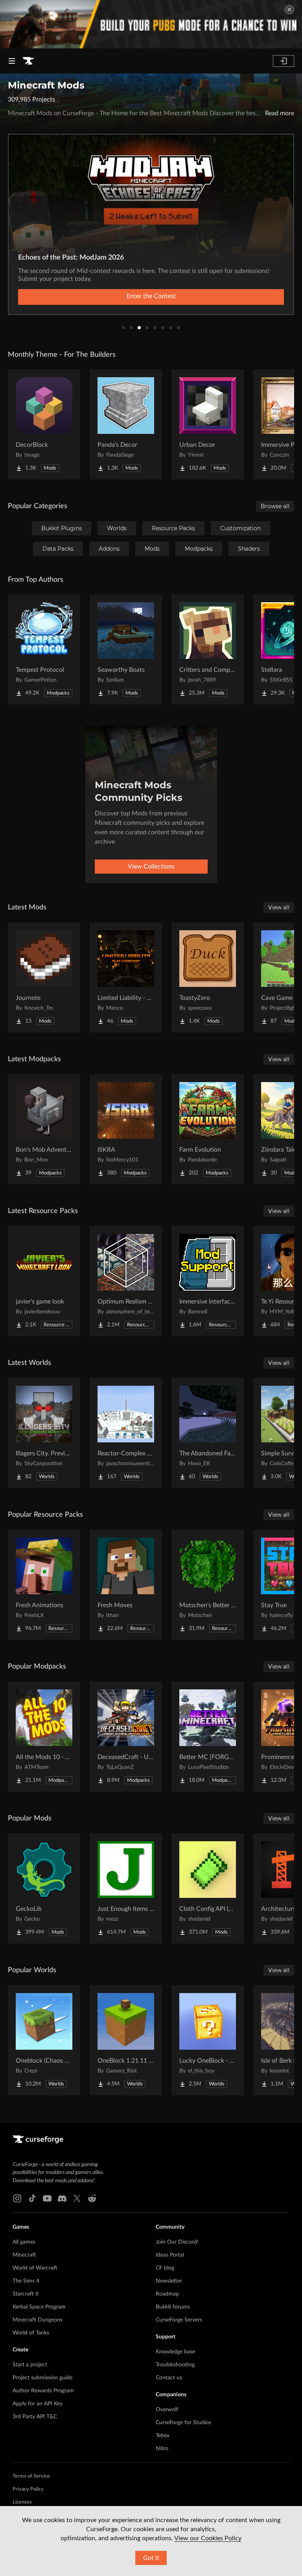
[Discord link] (62, 2198)
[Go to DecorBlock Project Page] (44, 424)
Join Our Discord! (177, 2242)
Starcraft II (26, 2294)
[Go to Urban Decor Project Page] (208, 424)
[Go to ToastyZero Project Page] (208, 977)
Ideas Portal (170, 2255)
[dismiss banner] (289, 9)
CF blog (165, 2268)
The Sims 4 (26, 2281)
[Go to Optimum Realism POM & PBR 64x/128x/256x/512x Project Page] (126, 1281)
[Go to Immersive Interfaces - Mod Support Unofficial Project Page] (208, 1281)
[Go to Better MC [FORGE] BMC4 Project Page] (208, 1737)
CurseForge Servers (179, 2320)
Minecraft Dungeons (38, 2320)
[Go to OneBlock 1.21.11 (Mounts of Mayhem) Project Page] (126, 2040)
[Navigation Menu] (12, 61)
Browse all (275, 506)
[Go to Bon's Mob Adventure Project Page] (44, 1129)
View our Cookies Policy (208, 2538)
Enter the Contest (151, 296)
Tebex (163, 2436)
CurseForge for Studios (183, 2423)
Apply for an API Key (38, 2404)
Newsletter (169, 2281)
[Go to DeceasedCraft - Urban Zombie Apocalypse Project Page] (126, 1737)
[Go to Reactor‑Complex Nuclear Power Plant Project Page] (126, 1433)
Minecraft (24, 2255)
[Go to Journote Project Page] (44, 977)
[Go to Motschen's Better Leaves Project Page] (208, 1585)
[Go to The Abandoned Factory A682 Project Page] (208, 1433)
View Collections (151, 867)
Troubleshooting (175, 2365)
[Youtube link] (47, 2198)
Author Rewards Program (43, 2391)
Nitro (162, 2449)
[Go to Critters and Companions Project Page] (208, 649)
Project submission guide (42, 2378)
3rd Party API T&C (35, 2417)
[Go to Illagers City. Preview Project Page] (44, 1433)
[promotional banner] (151, 24)
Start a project (30, 2365)
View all (279, 907)
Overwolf (167, 2410)
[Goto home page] (28, 61)
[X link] (77, 2198)
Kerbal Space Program (39, 2307)
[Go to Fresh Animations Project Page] (44, 1585)
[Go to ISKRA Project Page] (126, 1129)
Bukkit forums (173, 2307)
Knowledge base (175, 2352)
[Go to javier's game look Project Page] (44, 1281)
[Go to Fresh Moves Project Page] (126, 1585)
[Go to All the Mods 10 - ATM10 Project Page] (44, 1737)
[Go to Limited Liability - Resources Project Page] (126, 977)
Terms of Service (31, 2476)
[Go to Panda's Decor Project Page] (126, 424)
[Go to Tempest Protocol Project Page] (44, 649)
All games (24, 2242)
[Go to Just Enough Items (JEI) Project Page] (126, 1888)
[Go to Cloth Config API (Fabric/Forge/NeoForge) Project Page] (208, 1888)
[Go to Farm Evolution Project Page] (208, 1129)
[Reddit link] (92, 2198)
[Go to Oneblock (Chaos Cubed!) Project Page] (44, 2040)
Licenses (22, 2502)
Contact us (169, 2378)
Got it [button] (151, 2558)
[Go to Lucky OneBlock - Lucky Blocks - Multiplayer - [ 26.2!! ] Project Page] (208, 2040)
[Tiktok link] (32, 2198)
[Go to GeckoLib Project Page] (44, 1888)
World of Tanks (31, 2333)
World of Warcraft (35, 2268)
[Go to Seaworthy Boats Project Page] (126, 649)
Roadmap (167, 2294)
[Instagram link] (17, 2198)
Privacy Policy (28, 2489)
